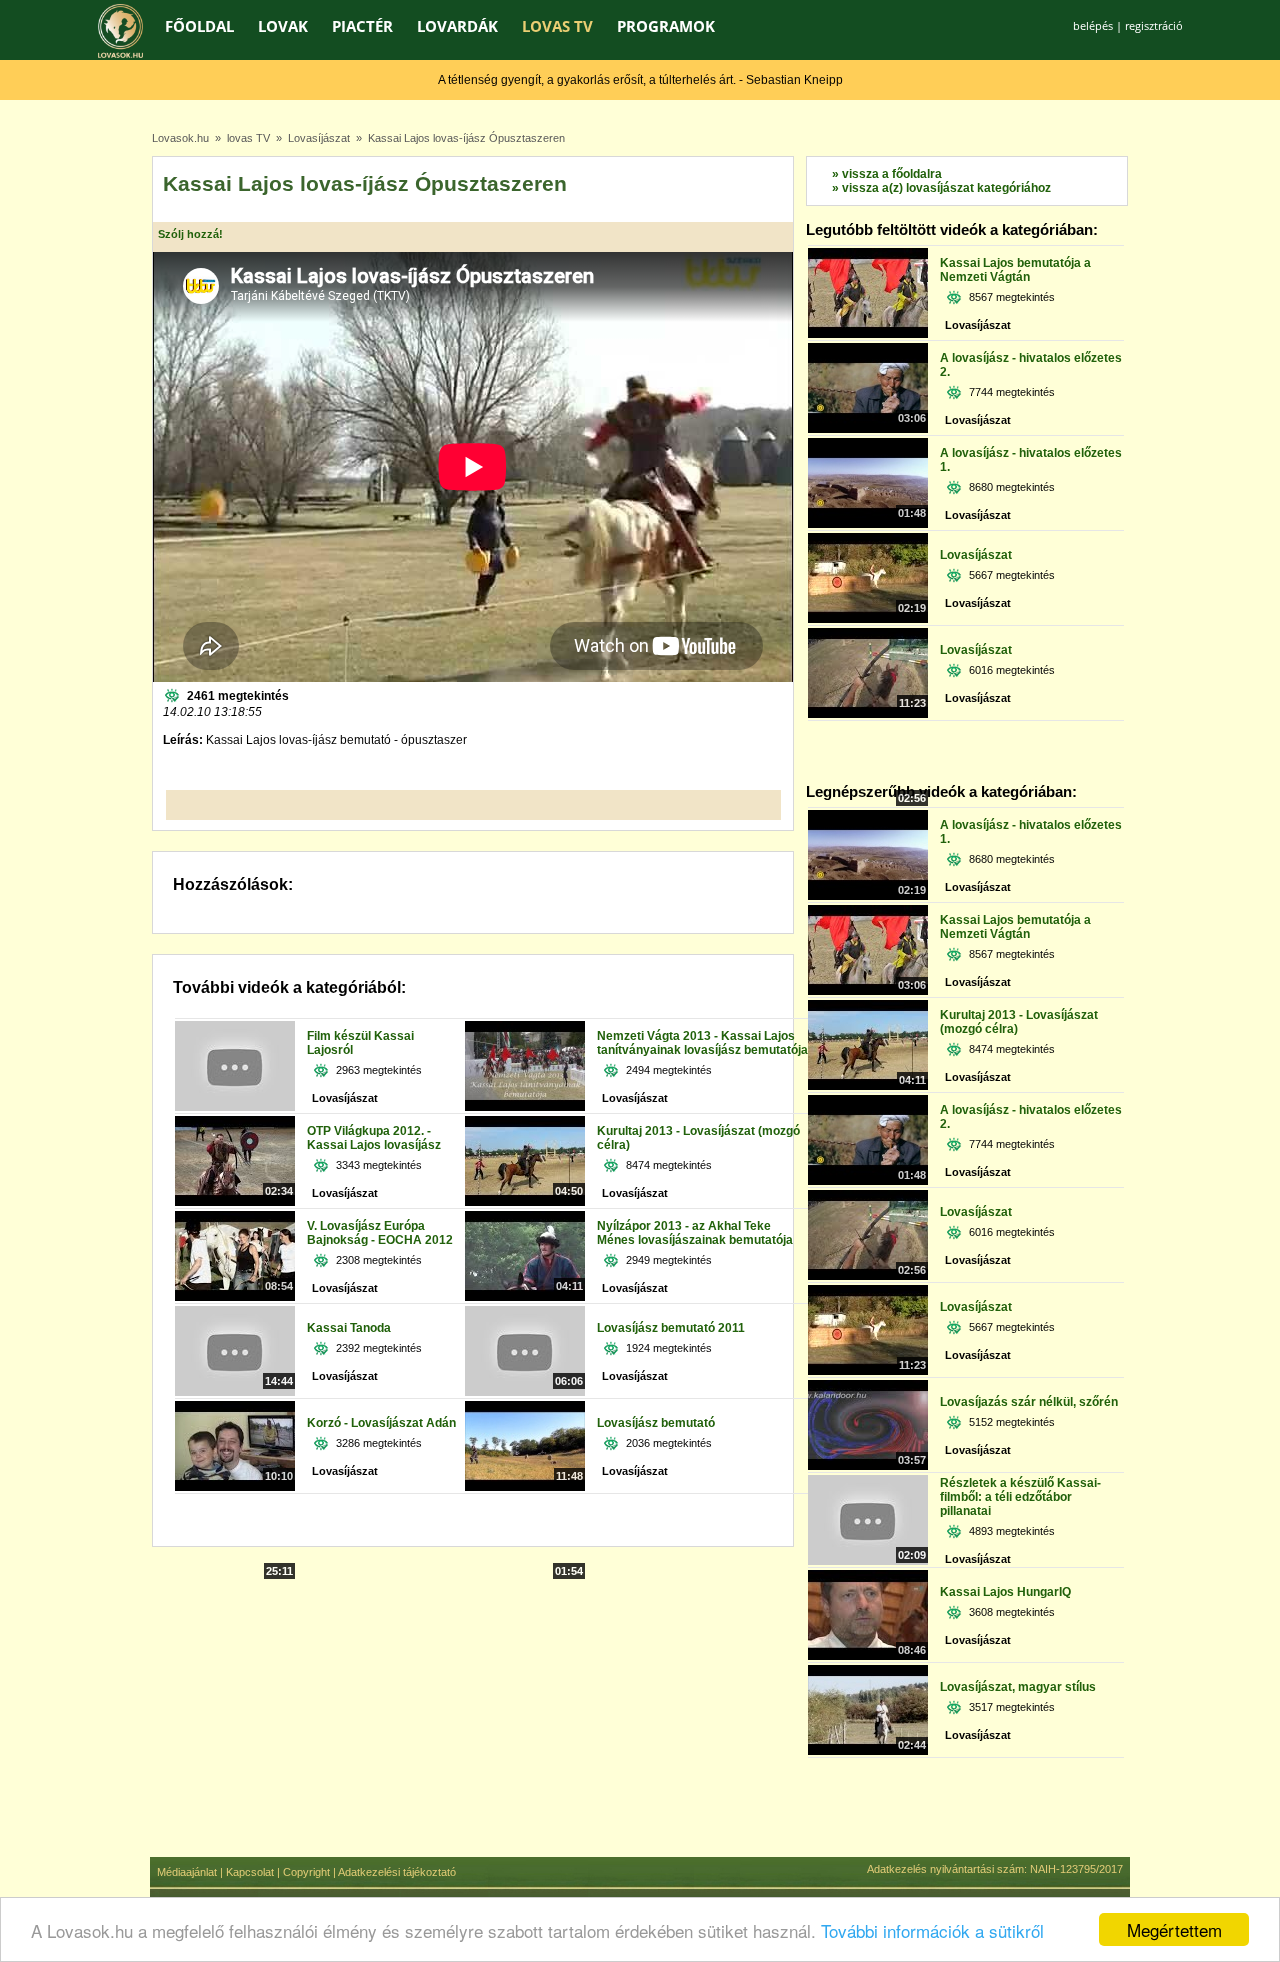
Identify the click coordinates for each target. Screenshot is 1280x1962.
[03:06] (868, 334)
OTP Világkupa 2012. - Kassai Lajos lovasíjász (374, 1138)
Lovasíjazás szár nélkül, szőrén (1029, 1402)
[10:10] (235, 1392)
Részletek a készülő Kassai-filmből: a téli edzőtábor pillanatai (1020, 1497)
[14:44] (235, 1297)
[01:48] (868, 429)
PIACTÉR (362, 26)
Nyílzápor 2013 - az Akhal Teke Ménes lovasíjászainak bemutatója (695, 1233)
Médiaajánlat (187, 1872)
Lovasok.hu (180, 138)
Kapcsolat (250, 1872)
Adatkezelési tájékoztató (397, 1872)
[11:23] (868, 619)
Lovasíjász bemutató (656, 1423)
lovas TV (248, 138)
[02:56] (868, 714)
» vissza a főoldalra (887, 174)
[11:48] (525, 1392)
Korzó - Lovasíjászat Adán (381, 1423)
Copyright (306, 1872)
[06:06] (525, 1297)
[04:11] (525, 1202)
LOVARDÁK (457, 26)
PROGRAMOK (666, 26)
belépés (1093, 25)
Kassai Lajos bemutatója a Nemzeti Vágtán (1015, 270)
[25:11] (235, 1487)
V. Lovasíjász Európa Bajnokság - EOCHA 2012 (380, 1233)
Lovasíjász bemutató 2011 (671, 1328)
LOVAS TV (557, 26)
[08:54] (235, 1202)
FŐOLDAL (199, 26)
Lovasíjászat (319, 138)
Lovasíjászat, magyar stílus (1018, 1687)
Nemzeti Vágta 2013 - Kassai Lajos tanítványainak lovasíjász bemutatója (702, 1043)
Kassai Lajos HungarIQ (1005, 1592)
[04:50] (525, 1107)
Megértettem (1174, 1929)
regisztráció (1154, 25)
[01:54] (525, 1487)
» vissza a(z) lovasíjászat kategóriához (941, 188)
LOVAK (283, 26)
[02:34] (235, 1107)
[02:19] (868, 524)
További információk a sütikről (932, 1930)
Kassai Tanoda (349, 1328)
